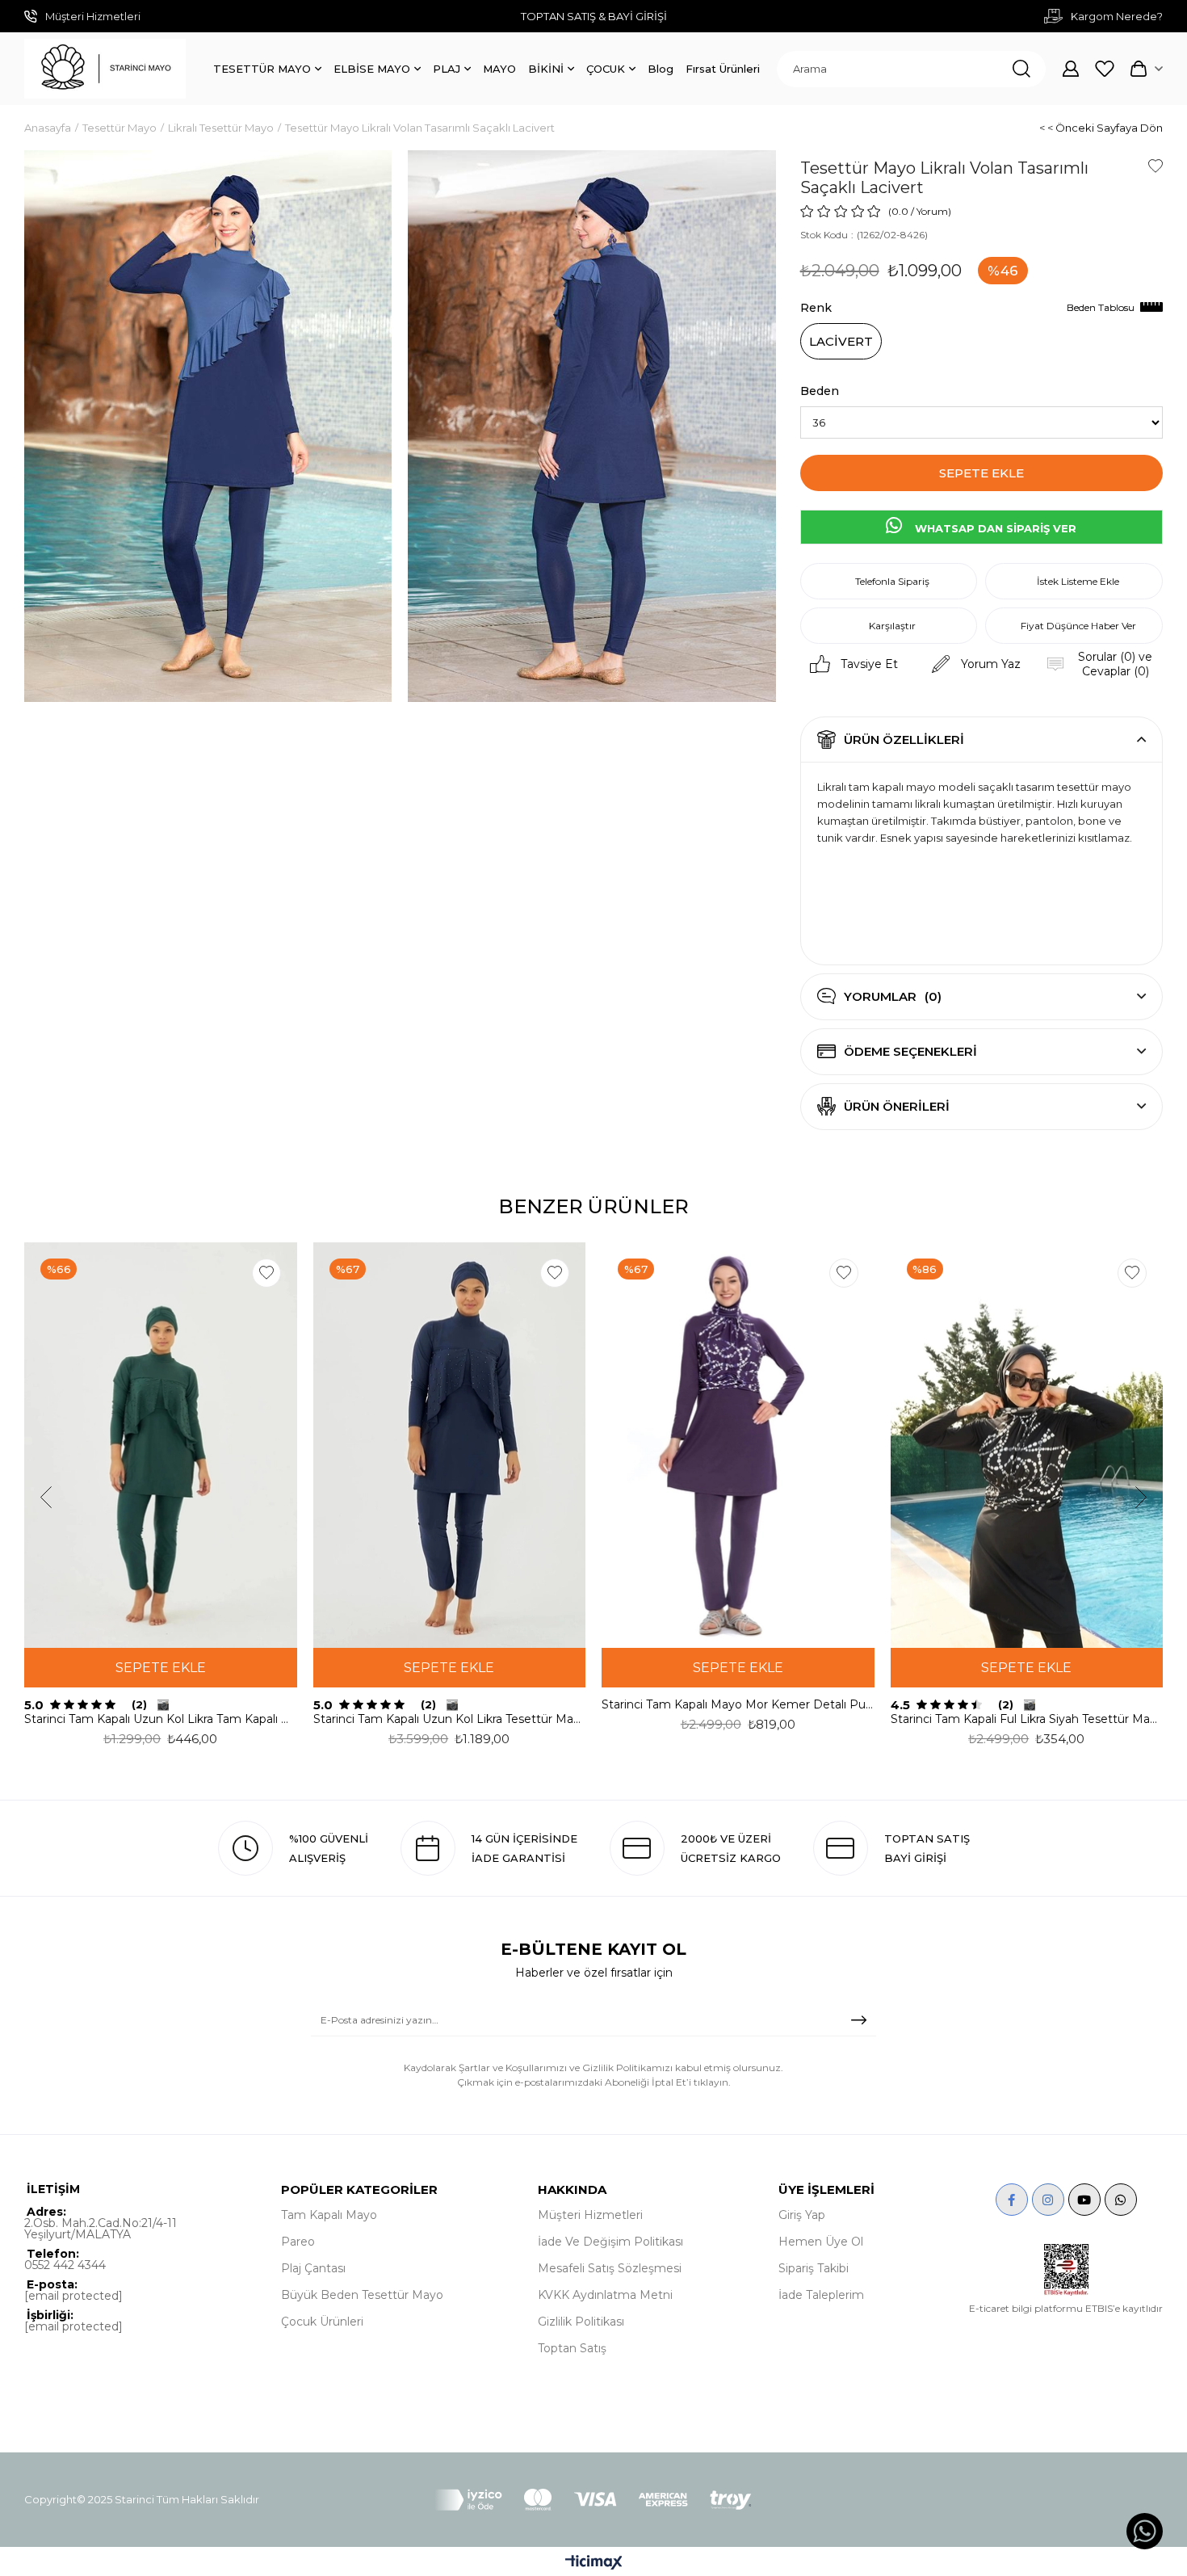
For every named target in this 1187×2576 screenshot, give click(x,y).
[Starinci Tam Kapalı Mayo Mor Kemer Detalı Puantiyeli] (738, 1446)
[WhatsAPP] (1121, 2200)
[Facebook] (1012, 2200)
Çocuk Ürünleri (322, 2322)
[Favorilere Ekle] (1156, 166)
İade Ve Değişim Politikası (610, 2242)
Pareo (298, 2242)
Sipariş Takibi (814, 2268)
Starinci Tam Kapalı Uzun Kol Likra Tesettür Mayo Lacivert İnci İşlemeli (450, 1719)
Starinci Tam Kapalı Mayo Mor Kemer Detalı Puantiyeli (738, 1704)
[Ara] (1021, 69)
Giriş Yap (802, 2215)
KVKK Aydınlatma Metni (605, 2295)
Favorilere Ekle (266, 1273)
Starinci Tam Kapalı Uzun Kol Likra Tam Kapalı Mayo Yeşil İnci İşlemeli (161, 1719)
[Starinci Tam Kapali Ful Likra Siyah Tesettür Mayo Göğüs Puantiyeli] (1027, 1446)
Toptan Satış (572, 2348)
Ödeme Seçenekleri (910, 1051)
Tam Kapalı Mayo (329, 2215)
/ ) (931, 211)
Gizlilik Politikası (581, 2322)
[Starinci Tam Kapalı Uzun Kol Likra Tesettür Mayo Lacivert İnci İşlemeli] (450, 1446)
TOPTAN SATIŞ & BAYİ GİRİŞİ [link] (594, 16)
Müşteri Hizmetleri (590, 2215)
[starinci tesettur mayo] (105, 69)
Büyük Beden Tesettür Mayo (362, 2295)
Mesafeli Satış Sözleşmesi (610, 2268)
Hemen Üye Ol (821, 2242)
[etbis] (1066, 2270)
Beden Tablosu (1101, 307)
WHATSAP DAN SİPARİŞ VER (994, 528)
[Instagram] (1048, 2200)
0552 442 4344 (65, 2265)
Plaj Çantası (313, 2268)
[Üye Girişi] (1071, 69)
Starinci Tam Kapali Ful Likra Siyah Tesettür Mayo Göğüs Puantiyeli (1027, 1719)
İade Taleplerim (821, 2295)
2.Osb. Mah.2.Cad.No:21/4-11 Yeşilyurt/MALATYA (101, 2229)
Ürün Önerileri (897, 1106)
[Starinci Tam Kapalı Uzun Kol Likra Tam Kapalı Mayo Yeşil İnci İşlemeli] (161, 1446)
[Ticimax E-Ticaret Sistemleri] (594, 2563)
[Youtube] (1084, 2200)
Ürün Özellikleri (904, 740)
